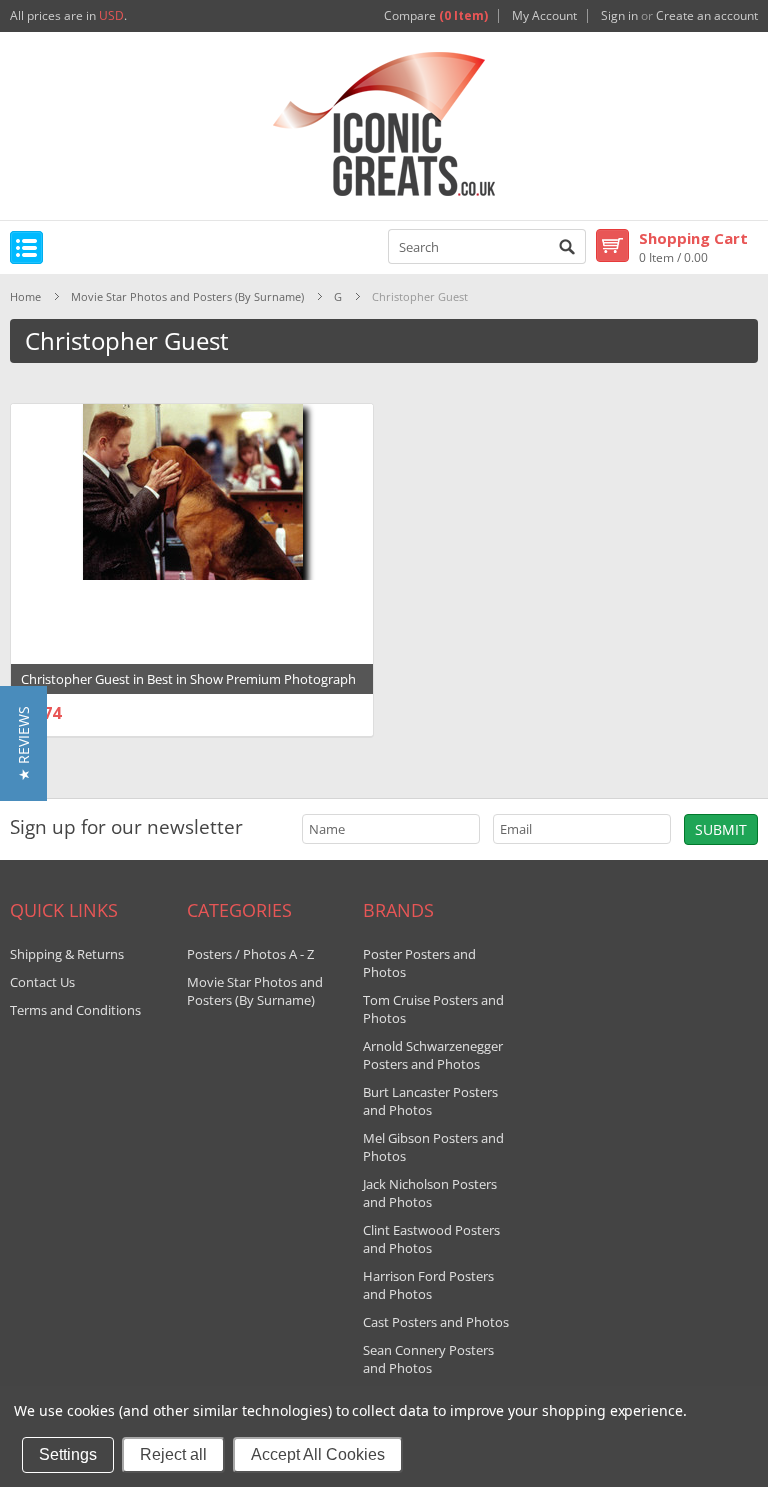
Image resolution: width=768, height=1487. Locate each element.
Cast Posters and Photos (436, 1322)
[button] (23, 743)
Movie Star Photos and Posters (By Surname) (187, 296)
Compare (436, 16)
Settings (68, 1454)
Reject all (173, 1454)
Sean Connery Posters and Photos (428, 1359)
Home (25, 296)
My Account (544, 16)
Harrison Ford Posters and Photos (428, 1285)
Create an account (707, 16)
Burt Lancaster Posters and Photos (430, 1101)
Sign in (619, 16)
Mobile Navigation (26, 247)
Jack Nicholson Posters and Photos (430, 1193)
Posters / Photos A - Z (250, 954)
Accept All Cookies (318, 1454)
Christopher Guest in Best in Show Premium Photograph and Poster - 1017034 (188, 689)
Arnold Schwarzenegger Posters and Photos (433, 1055)
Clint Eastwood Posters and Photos (431, 1239)
